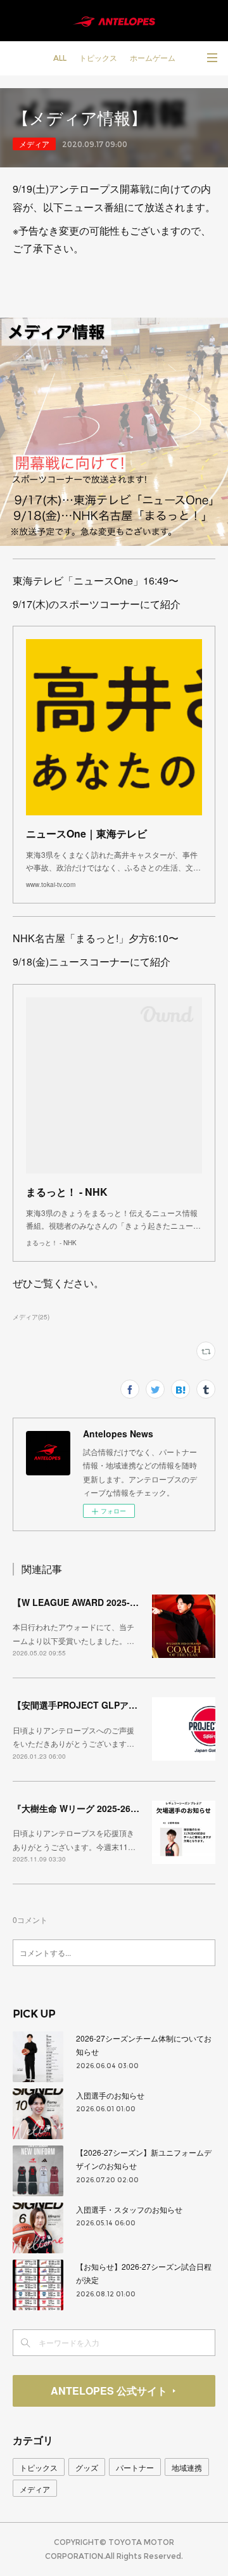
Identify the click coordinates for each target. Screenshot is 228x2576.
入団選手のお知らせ (110, 2095)
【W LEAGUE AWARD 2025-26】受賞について (107, 1602)
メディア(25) (31, 1317)
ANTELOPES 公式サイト (109, 2391)
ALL (60, 58)
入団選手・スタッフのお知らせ (129, 2209)
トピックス (98, 58)
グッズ (87, 2467)
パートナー (135, 2467)
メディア (34, 144)
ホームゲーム (153, 58)
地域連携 (187, 2467)
